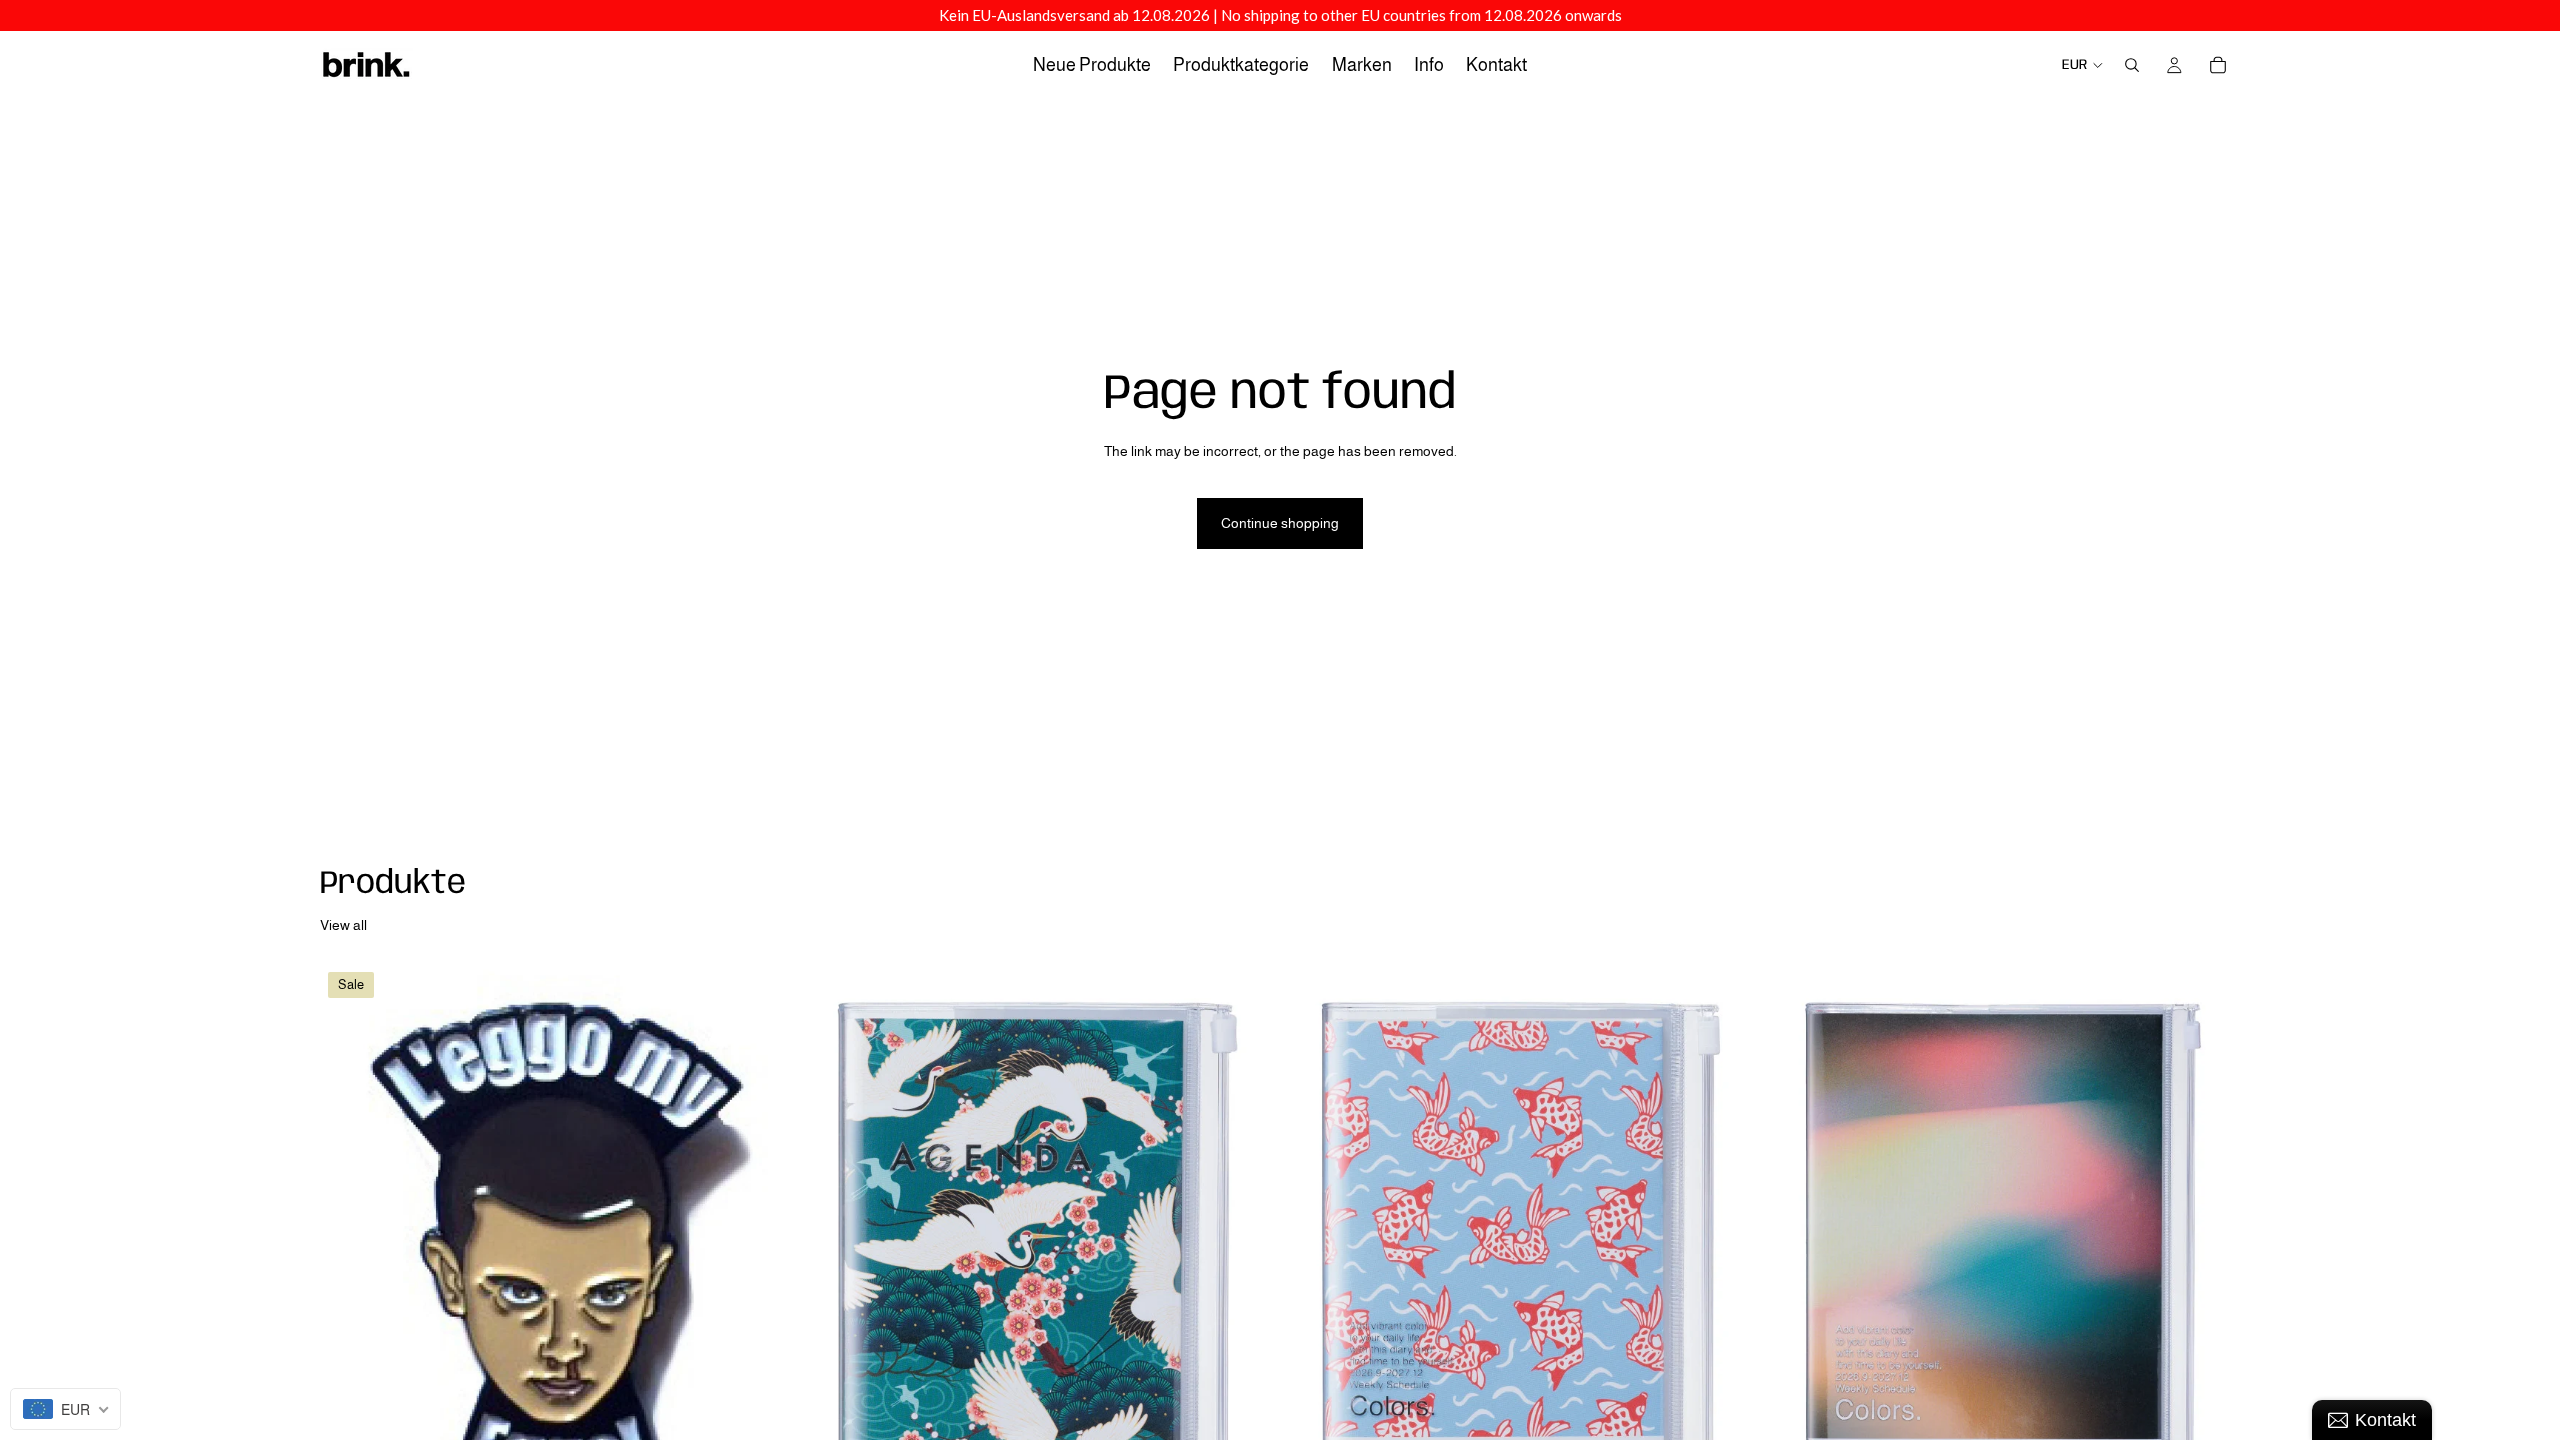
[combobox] (65, 1409)
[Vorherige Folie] (1796, 1260)
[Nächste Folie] (2210, 1260)
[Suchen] (2132, 65)
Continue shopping (1280, 523)
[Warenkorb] (2218, 65)
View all (343, 925)
